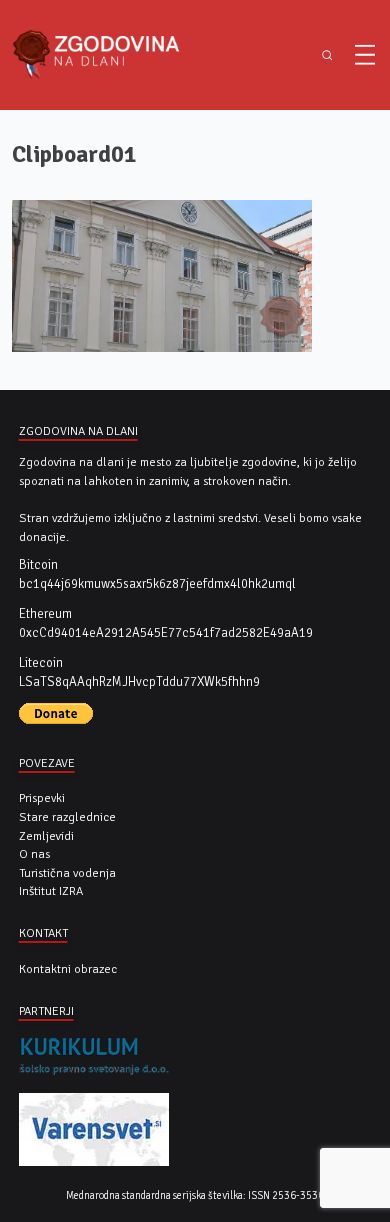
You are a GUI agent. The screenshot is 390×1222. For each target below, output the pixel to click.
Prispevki (42, 798)
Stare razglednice (67, 817)
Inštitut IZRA (51, 891)
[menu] (365, 55)
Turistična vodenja (67, 873)
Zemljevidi (46, 836)
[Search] (327, 55)
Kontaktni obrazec (68, 969)
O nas (34, 854)
